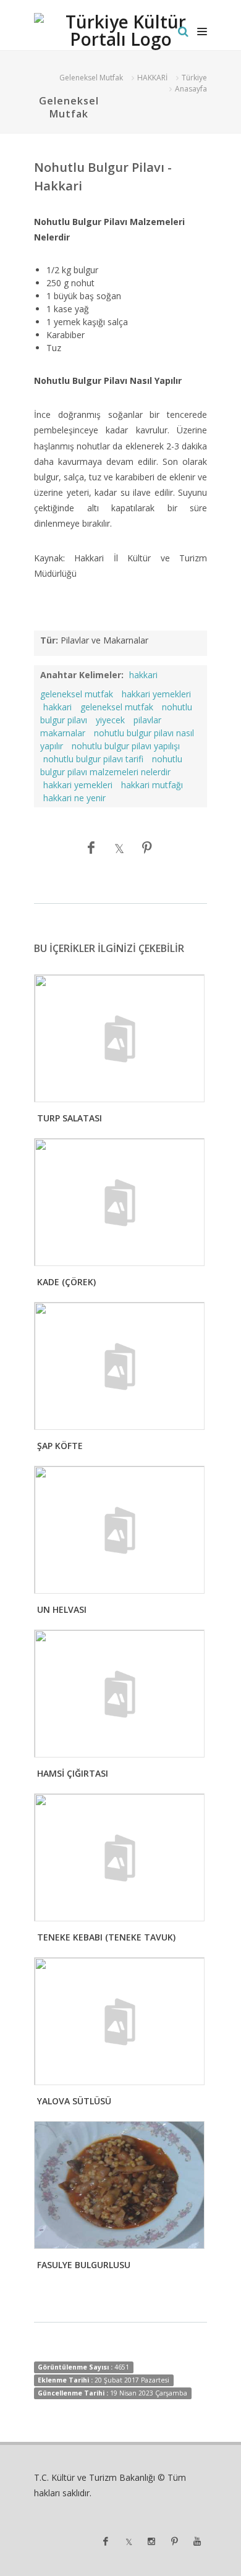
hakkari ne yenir (74, 798)
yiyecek (110, 720)
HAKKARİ (152, 78)
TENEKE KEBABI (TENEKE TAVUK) (106, 1937)
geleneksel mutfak (117, 707)
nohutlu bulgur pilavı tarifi (93, 759)
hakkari (57, 707)
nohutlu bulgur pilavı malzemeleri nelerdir (111, 765)
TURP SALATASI (70, 1118)
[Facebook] (91, 848)
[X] (119, 848)
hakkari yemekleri (156, 694)
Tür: (49, 640)
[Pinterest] (147, 848)
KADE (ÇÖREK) (66, 1282)
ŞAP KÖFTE (60, 1446)
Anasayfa (191, 89)
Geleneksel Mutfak (91, 78)
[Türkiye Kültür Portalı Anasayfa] (120, 32)
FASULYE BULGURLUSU (84, 2265)
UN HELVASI (62, 1609)
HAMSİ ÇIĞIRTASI (73, 1773)
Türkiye (194, 78)
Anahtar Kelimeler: (82, 675)
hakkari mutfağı (152, 785)
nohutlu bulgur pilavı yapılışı (126, 746)
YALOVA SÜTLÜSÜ (74, 2101)
